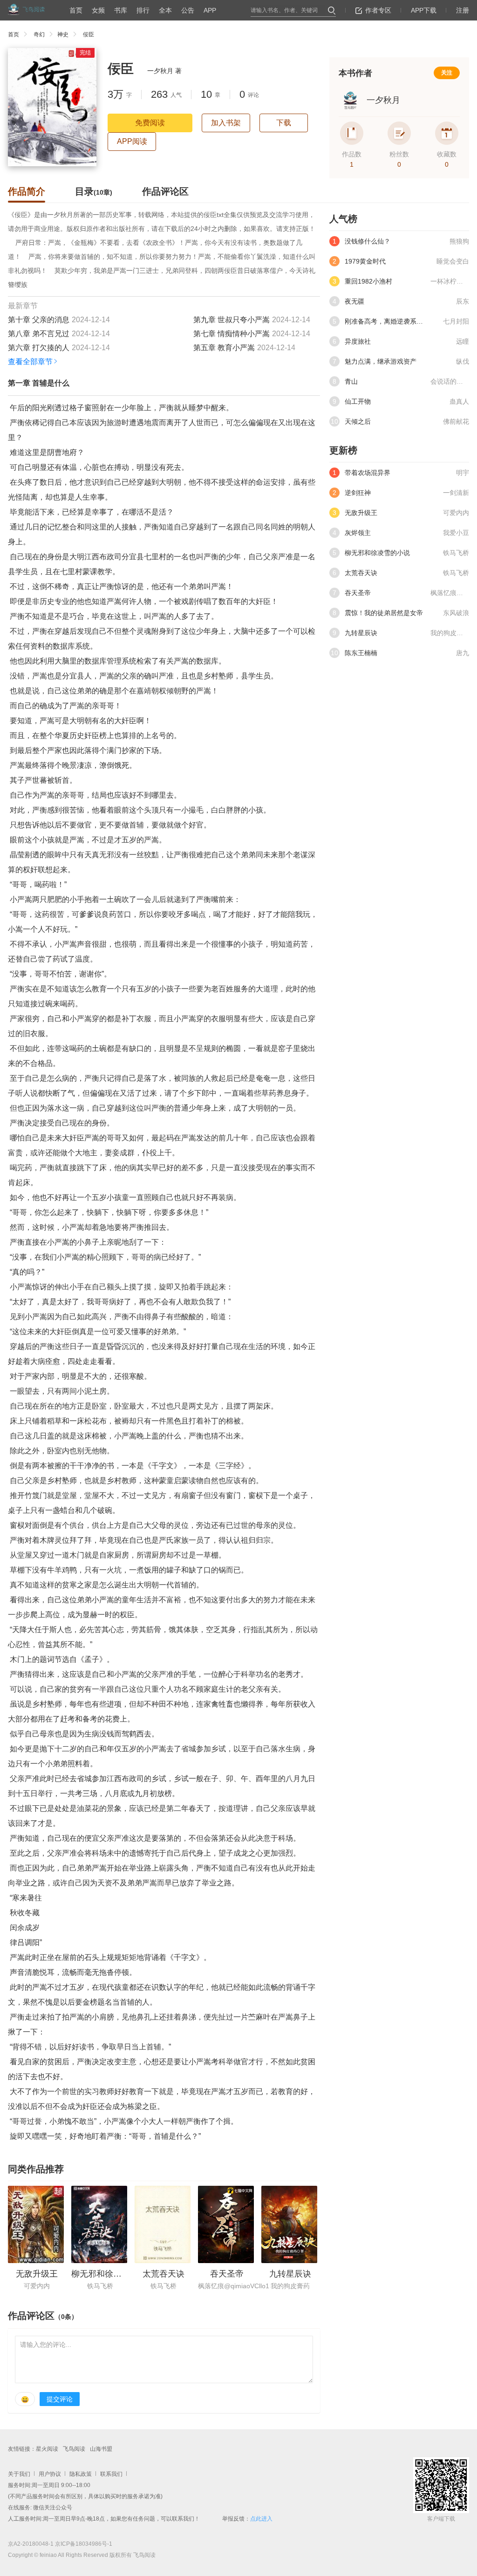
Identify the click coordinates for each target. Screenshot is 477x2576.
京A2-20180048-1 (31, 2544)
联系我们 (111, 2474)
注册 (463, 10)
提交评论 (60, 2399)
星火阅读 (47, 2449)
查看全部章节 (30, 362)
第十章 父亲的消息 (39, 320)
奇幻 (39, 34)
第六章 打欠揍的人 (39, 348)
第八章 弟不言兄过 (39, 334)
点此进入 (261, 2519)
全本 (165, 10)
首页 (76, 10)
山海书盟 (101, 2449)
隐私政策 (81, 2474)
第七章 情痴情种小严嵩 (232, 334)
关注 (447, 73)
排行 (143, 10)
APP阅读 (132, 141)
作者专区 (378, 10)
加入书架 (226, 123)
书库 (121, 10)
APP (210, 10)
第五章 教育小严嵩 (224, 348)
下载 (284, 123)
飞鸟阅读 (74, 2449)
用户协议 (50, 2474)
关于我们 (19, 2474)
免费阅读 (150, 123)
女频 (98, 10)
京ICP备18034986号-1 (84, 2544)
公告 (188, 10)
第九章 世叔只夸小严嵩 (232, 320)
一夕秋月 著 (164, 71)
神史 (63, 34)
